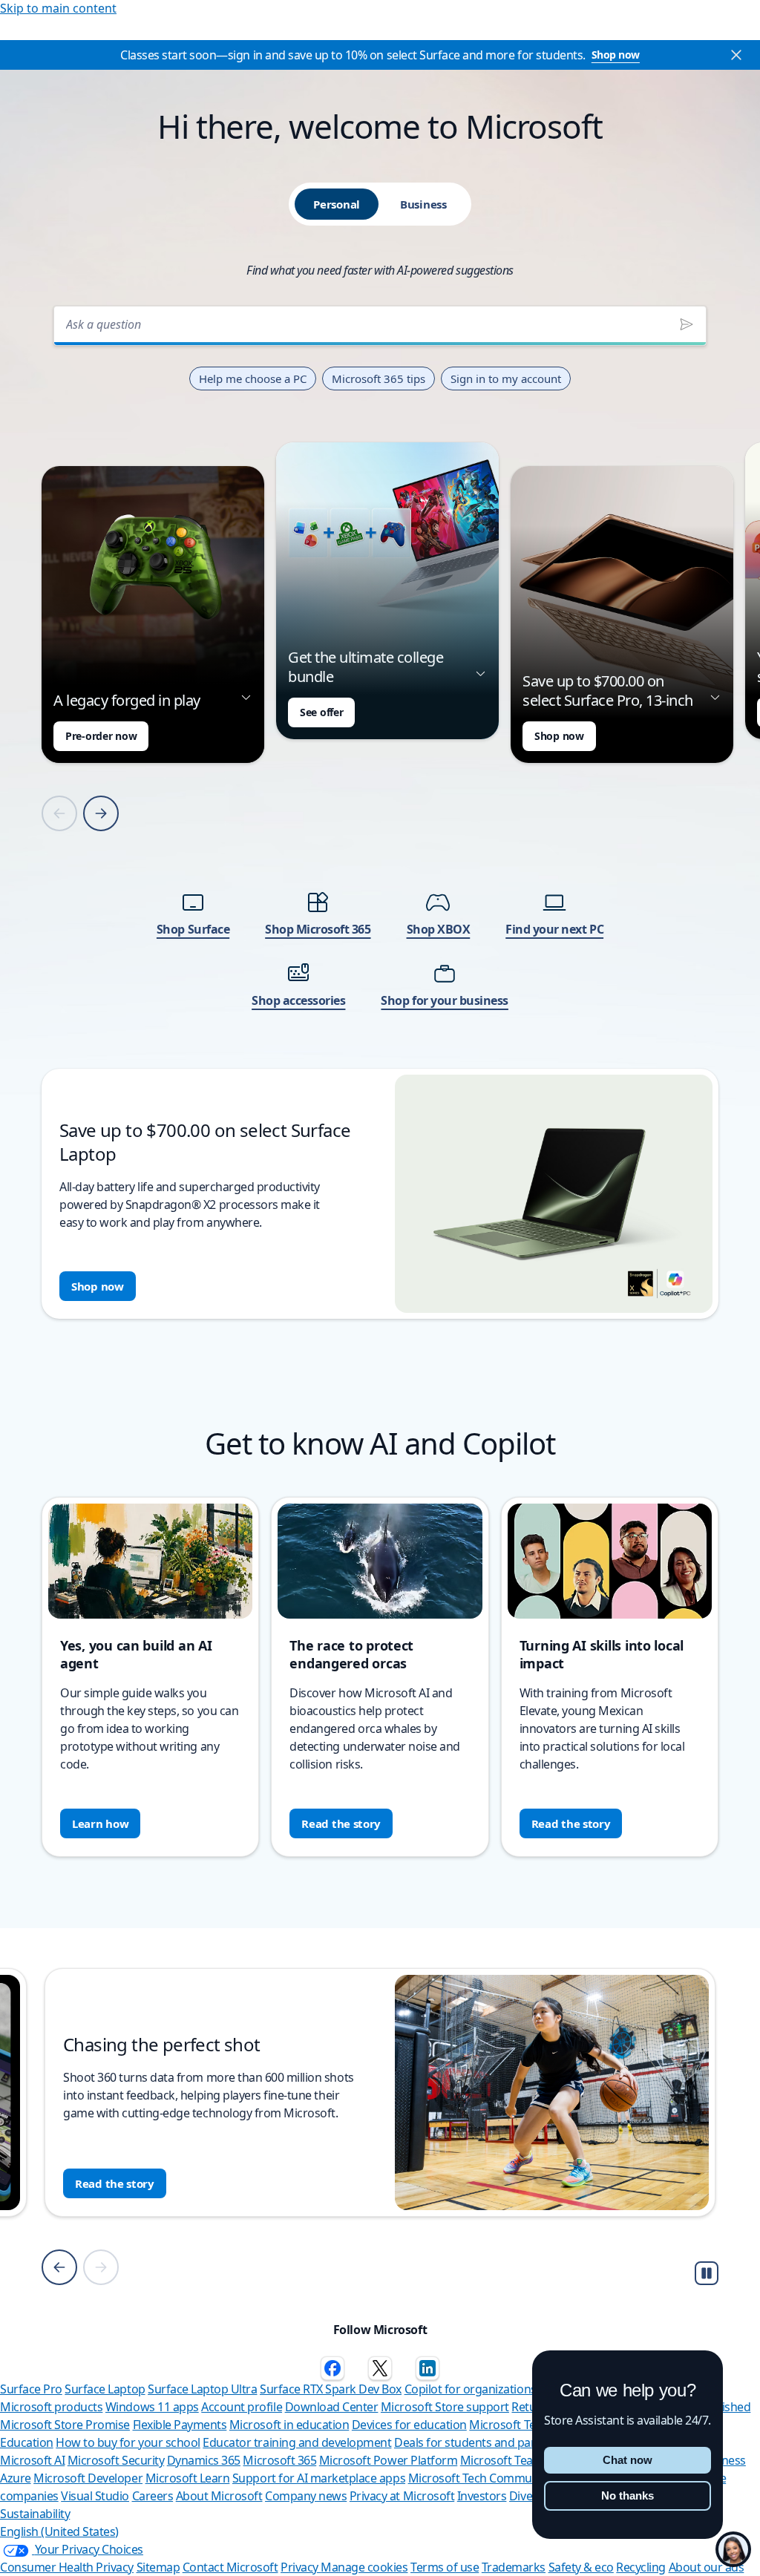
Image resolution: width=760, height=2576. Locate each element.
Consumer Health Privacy (67, 2567)
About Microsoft (219, 2496)
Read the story (341, 1823)
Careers (153, 2496)
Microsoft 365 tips (379, 378)
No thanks (628, 2495)
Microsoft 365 (279, 2460)
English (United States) (59, 2531)
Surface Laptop (105, 2389)
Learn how (100, 1823)
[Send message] (687, 324)
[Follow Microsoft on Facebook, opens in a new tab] (332, 2368)
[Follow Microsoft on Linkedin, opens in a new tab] (427, 2368)
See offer (321, 712)
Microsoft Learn (188, 2478)
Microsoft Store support (445, 2407)
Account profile (242, 2407)
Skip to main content (58, 8)
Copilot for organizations (471, 2389)
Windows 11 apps (152, 2407)
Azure (16, 2478)
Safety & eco (581, 2567)
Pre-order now (101, 736)
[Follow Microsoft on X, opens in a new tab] (380, 2368)
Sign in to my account (506, 378)
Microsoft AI (32, 2460)
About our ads (707, 2567)
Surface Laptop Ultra (202, 2389)
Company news (306, 2496)
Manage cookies (364, 2567)
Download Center (332, 2407)
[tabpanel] (380, 808)
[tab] (337, 204)
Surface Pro (31, 2389)
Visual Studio (95, 2496)
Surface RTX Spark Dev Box (331, 2389)
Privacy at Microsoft (402, 2496)
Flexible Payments (180, 2425)
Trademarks (514, 2567)
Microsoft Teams (505, 2460)
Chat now (628, 2460)
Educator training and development (297, 2442)
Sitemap (158, 2567)
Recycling (641, 2567)
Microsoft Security (116, 2460)
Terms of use (445, 2567)
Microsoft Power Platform (388, 2460)
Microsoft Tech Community (480, 2478)
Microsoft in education (289, 2425)
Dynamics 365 (204, 2460)
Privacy (301, 2567)
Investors (482, 2496)
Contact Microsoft (230, 2567)
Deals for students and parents (476, 2442)
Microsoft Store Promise (65, 2425)
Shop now (616, 55)
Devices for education (409, 2425)
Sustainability (35, 2514)
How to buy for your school (128, 2442)
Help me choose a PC (253, 378)
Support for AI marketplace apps (319, 2478)
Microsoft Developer (88, 2478)
